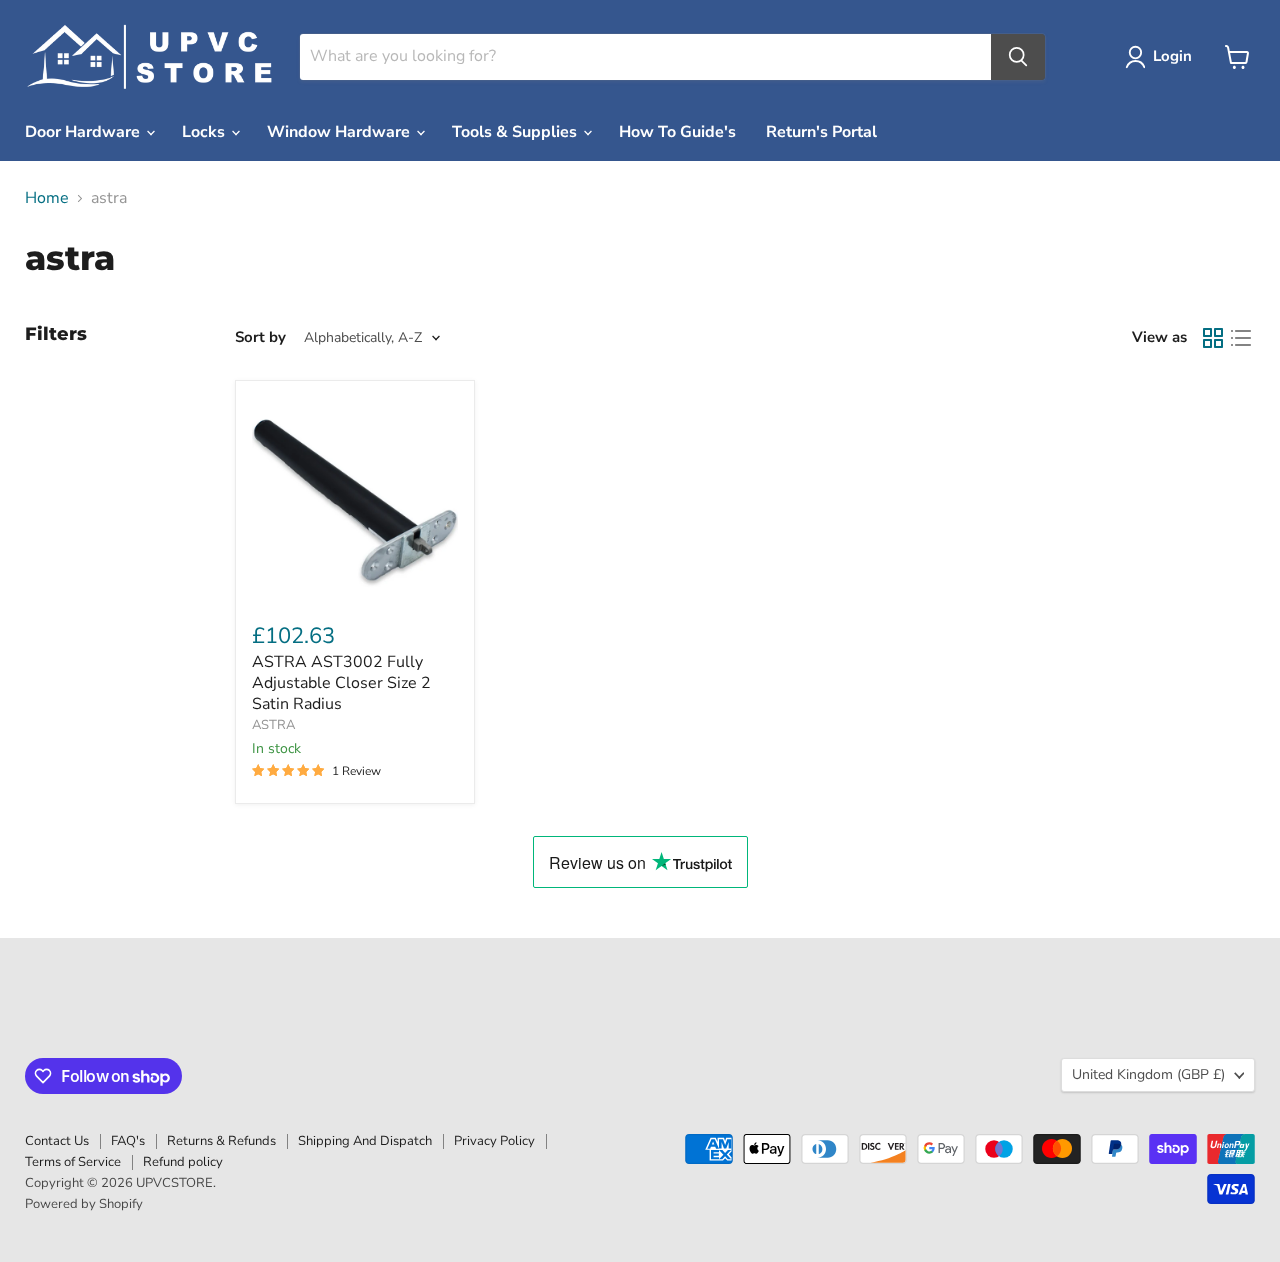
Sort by (260, 337)
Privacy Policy (494, 1141)
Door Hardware (84, 132)
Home (47, 198)
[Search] (1018, 57)
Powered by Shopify (84, 1204)
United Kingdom (1148, 1074)
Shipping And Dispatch (365, 1141)
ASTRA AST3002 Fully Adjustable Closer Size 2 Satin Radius (341, 683)
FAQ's (128, 1141)
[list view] (1241, 338)
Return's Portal (821, 132)
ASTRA (273, 725)
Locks (205, 132)
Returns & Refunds (221, 1141)
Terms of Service (73, 1162)
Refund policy (183, 1162)
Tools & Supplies (516, 132)
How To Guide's (677, 132)
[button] (1162, 57)
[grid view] (1213, 338)
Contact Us (57, 1141)
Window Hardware (340, 132)
